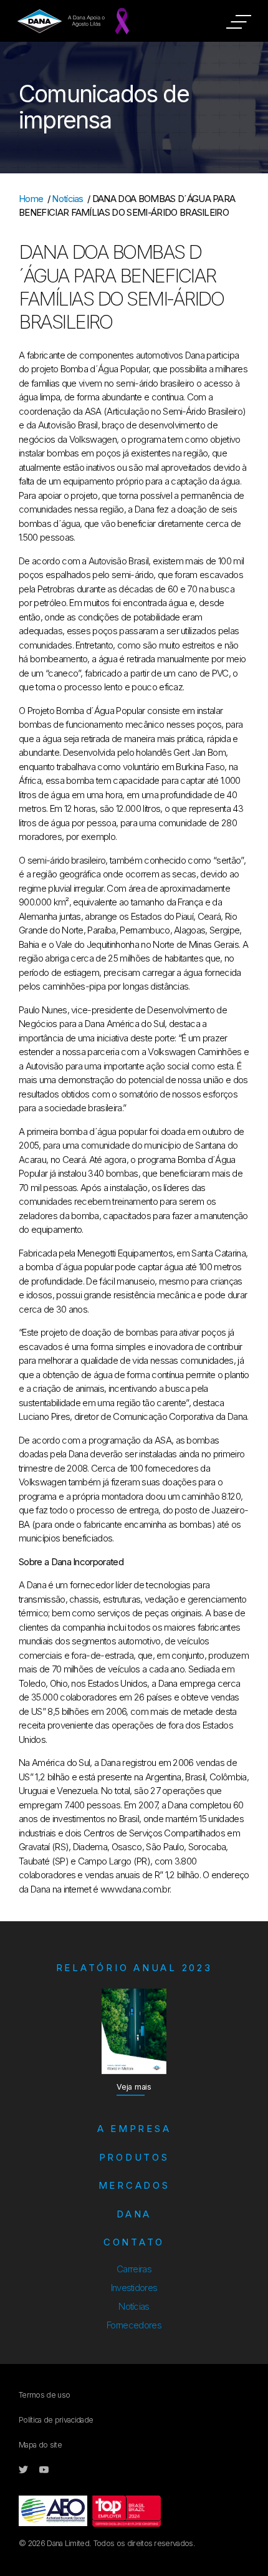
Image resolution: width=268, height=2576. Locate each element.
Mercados (134, 2185)
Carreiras (134, 2269)
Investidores (134, 2288)
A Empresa (134, 2129)
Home (31, 199)
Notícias (68, 199)
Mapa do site (40, 2445)
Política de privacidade (56, 2420)
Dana (134, 2214)
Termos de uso (44, 2395)
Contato (134, 2242)
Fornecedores (134, 2325)
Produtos (134, 2157)
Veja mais (134, 2087)
